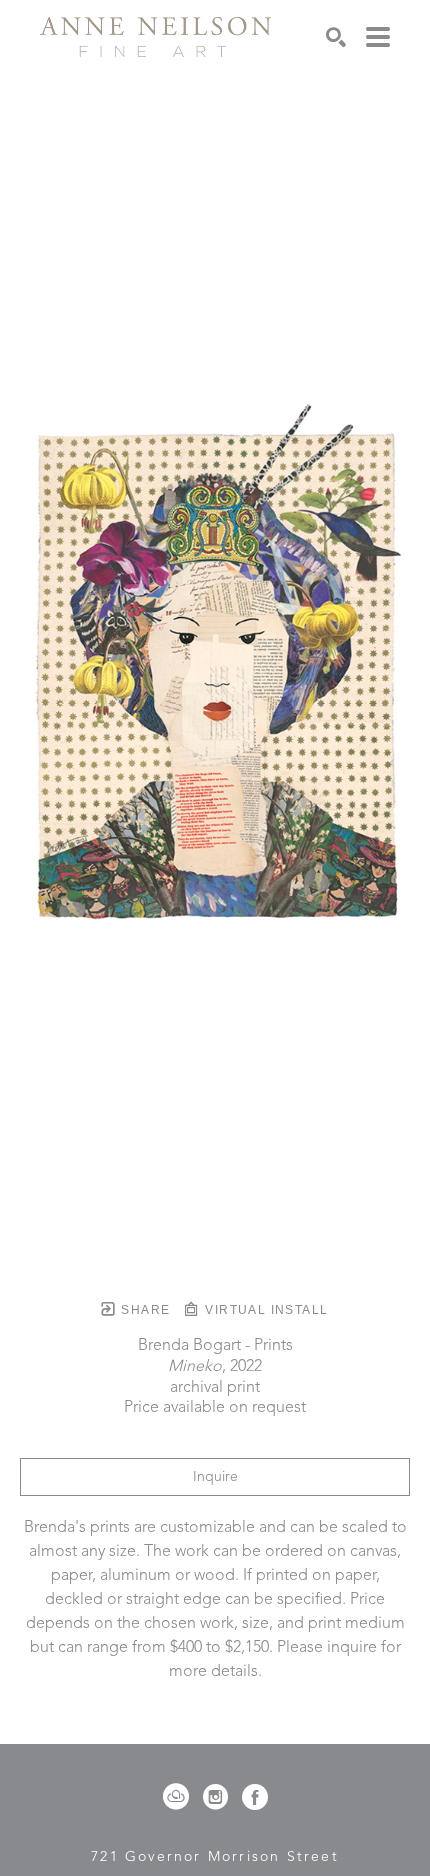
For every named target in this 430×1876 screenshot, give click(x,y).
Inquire (215, 1477)
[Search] (336, 37)
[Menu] (378, 37)
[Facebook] (255, 1797)
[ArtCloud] (179, 1797)
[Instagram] (219, 1797)
